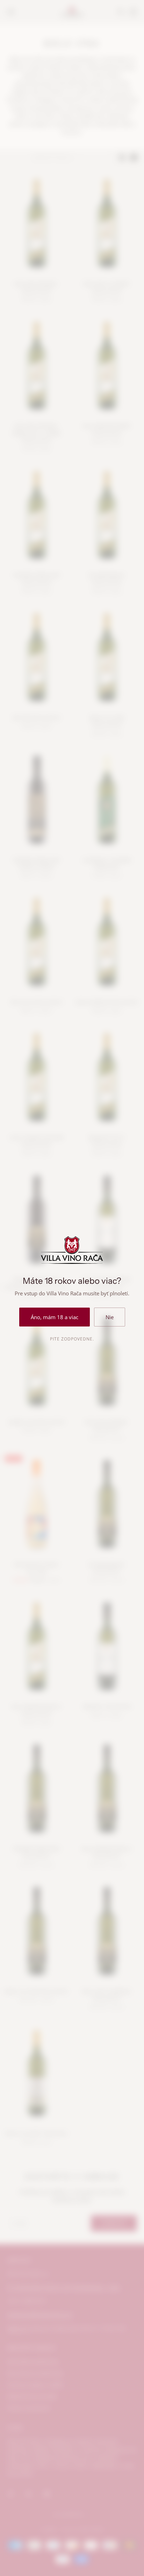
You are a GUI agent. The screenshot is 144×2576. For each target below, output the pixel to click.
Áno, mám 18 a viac (55, 1317)
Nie (110, 1317)
